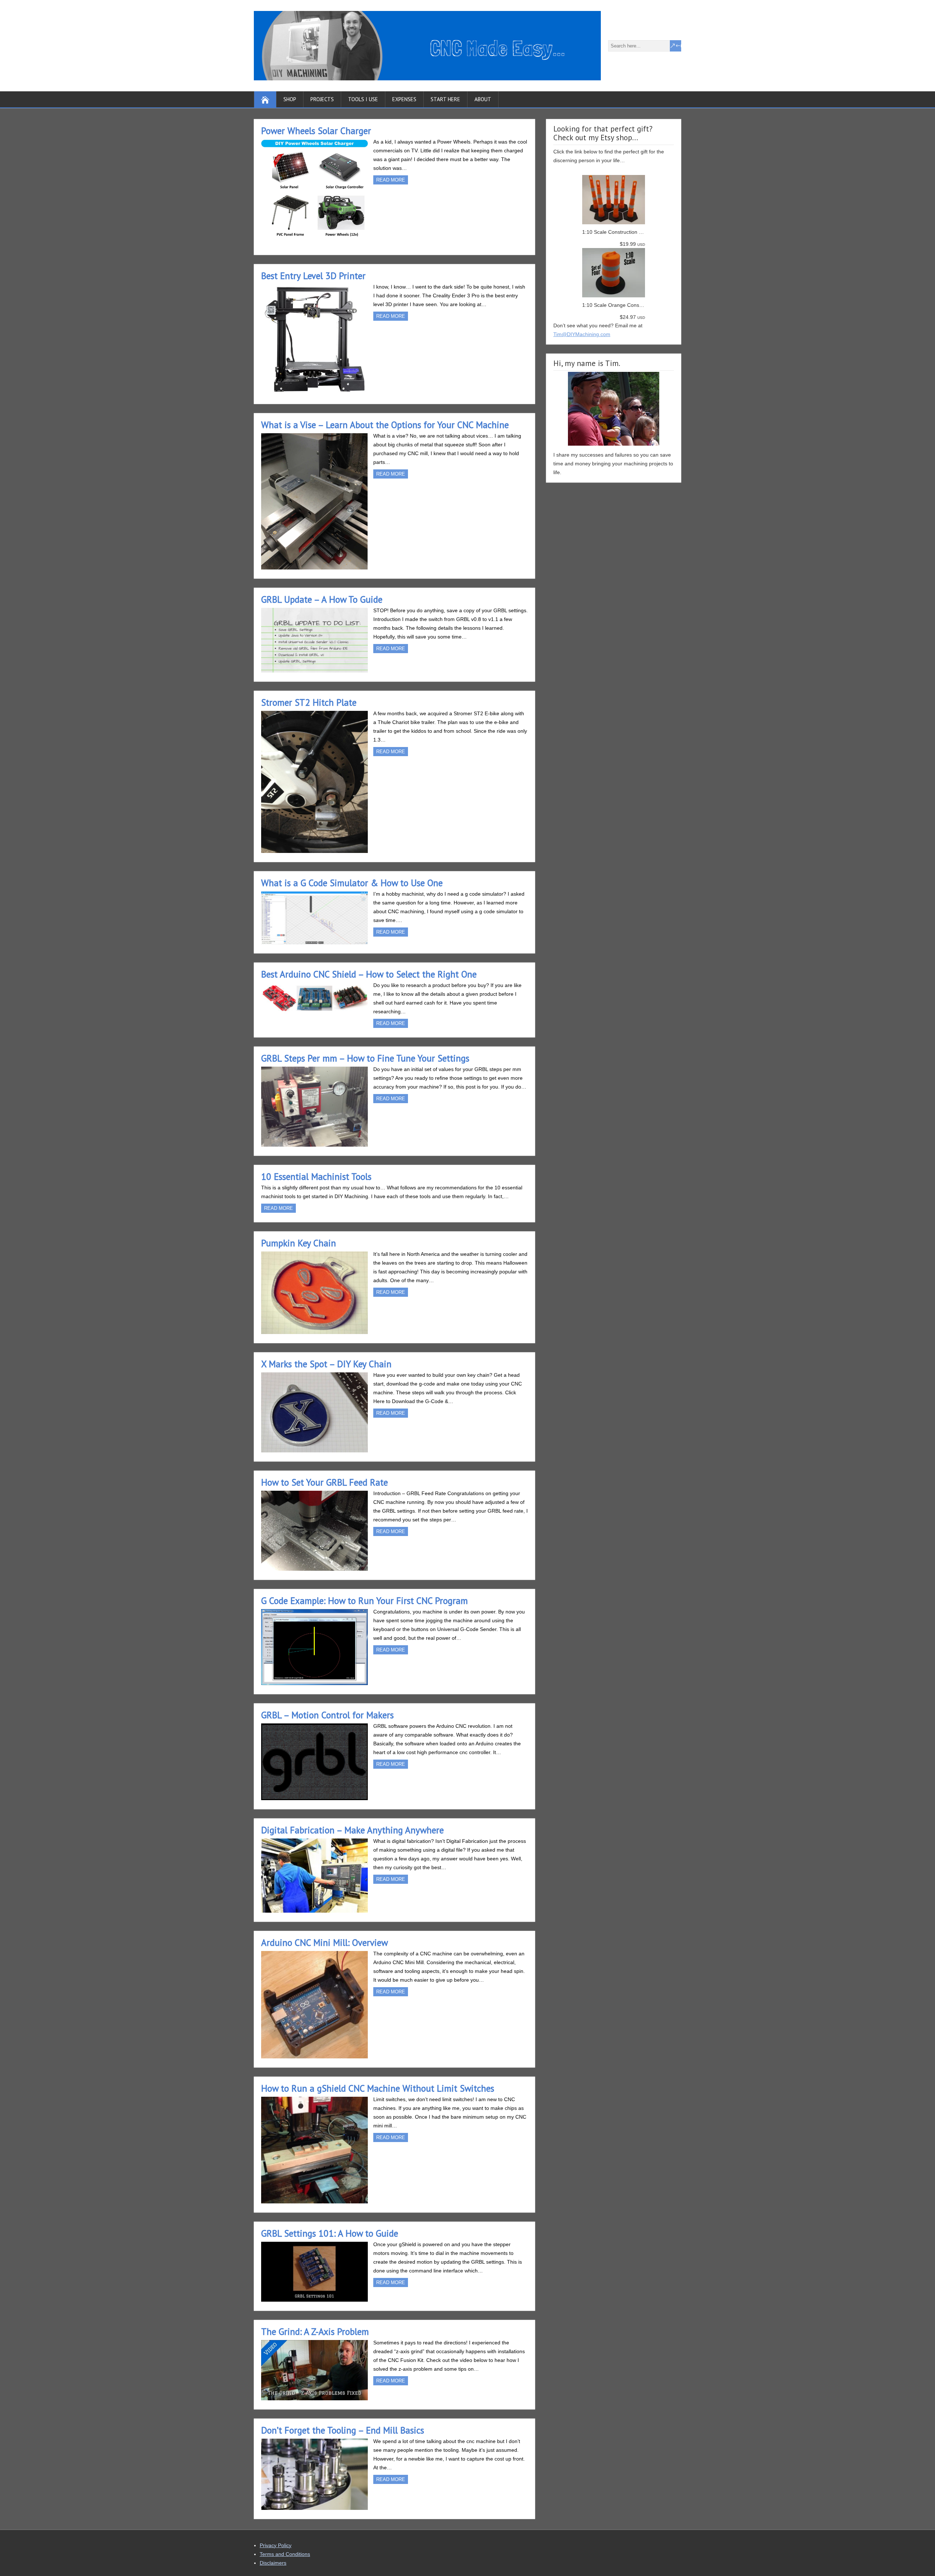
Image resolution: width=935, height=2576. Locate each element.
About (483, 99)
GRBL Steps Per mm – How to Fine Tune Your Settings (365, 1058)
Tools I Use (363, 99)
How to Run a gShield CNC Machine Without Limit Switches (378, 2088)
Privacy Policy (276, 2545)
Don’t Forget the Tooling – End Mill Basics (343, 2430)
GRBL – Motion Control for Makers (327, 1715)
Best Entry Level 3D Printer (313, 276)
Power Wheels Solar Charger (316, 131)
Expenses (404, 99)
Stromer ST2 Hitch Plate (309, 702)
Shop (290, 99)
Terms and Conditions (285, 2554)
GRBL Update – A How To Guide (322, 599)
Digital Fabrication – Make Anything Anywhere (352, 1830)
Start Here (445, 99)
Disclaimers (273, 2563)
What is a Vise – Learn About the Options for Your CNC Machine (385, 425)
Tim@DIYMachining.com (582, 334)
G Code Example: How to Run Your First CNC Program (365, 1601)
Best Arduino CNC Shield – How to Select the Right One (369, 974)
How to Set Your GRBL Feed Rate (325, 1482)
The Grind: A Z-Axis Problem (315, 2332)
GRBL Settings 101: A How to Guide (330, 2233)
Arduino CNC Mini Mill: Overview (325, 1943)
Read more (391, 180)
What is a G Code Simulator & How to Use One (352, 883)
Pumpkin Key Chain (299, 1243)
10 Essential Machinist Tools (316, 1177)
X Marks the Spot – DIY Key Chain (326, 1364)
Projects (322, 99)
